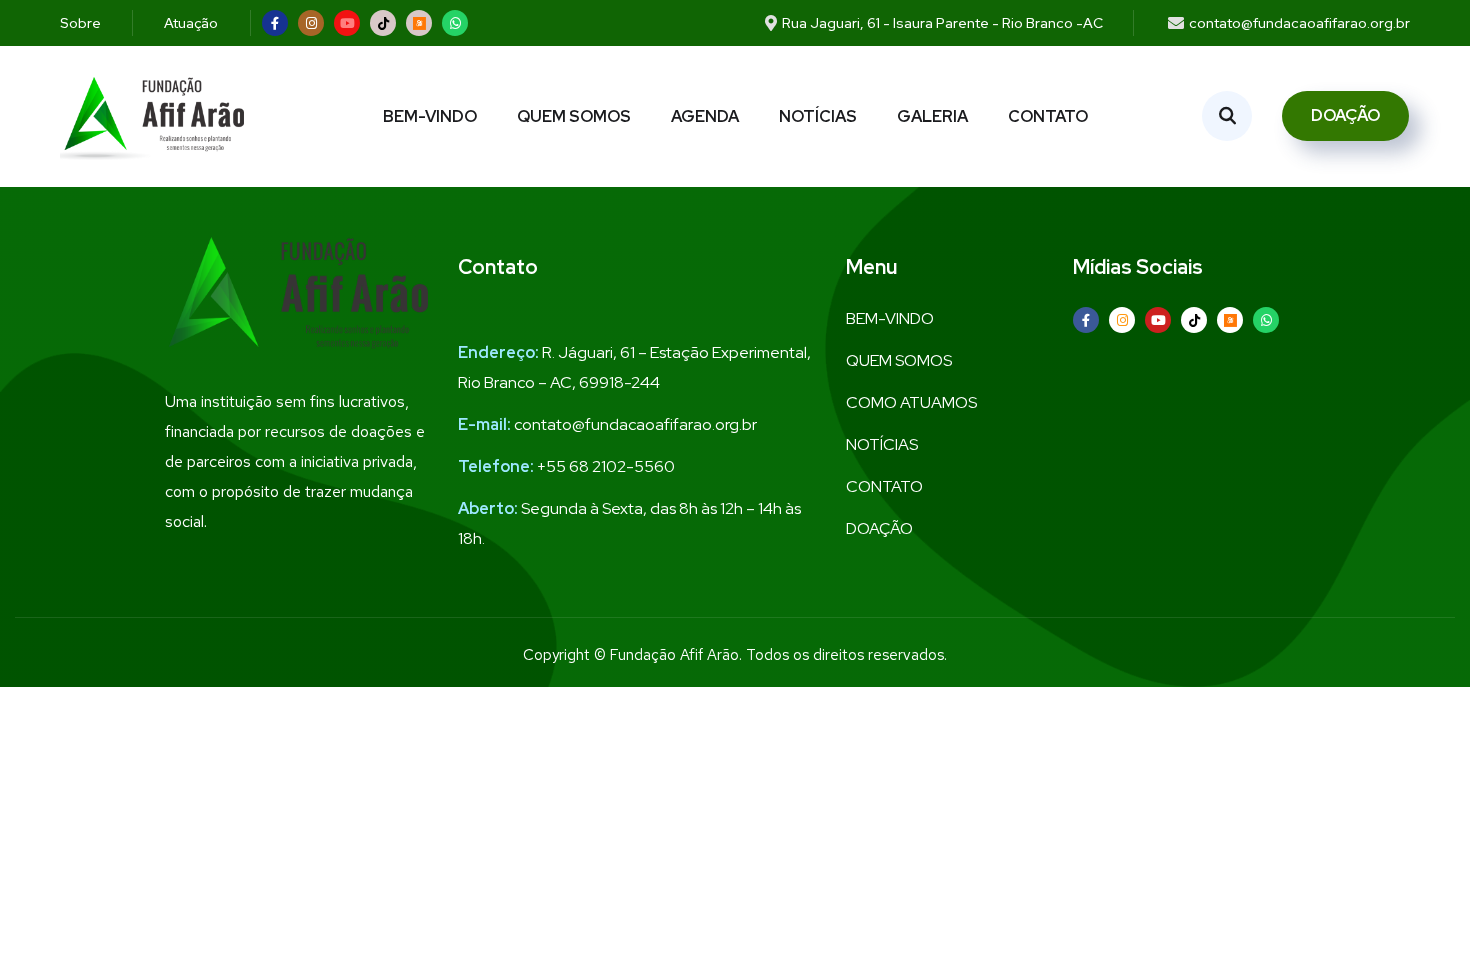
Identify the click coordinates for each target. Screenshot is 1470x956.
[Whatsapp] (455, 23)
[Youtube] (347, 23)
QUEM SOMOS (574, 116)
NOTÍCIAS (818, 116)
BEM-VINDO (430, 116)
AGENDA (705, 116)
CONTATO (1048, 116)
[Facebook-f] (275, 23)
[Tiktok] (383, 23)
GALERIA (932, 116)
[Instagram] (311, 23)
